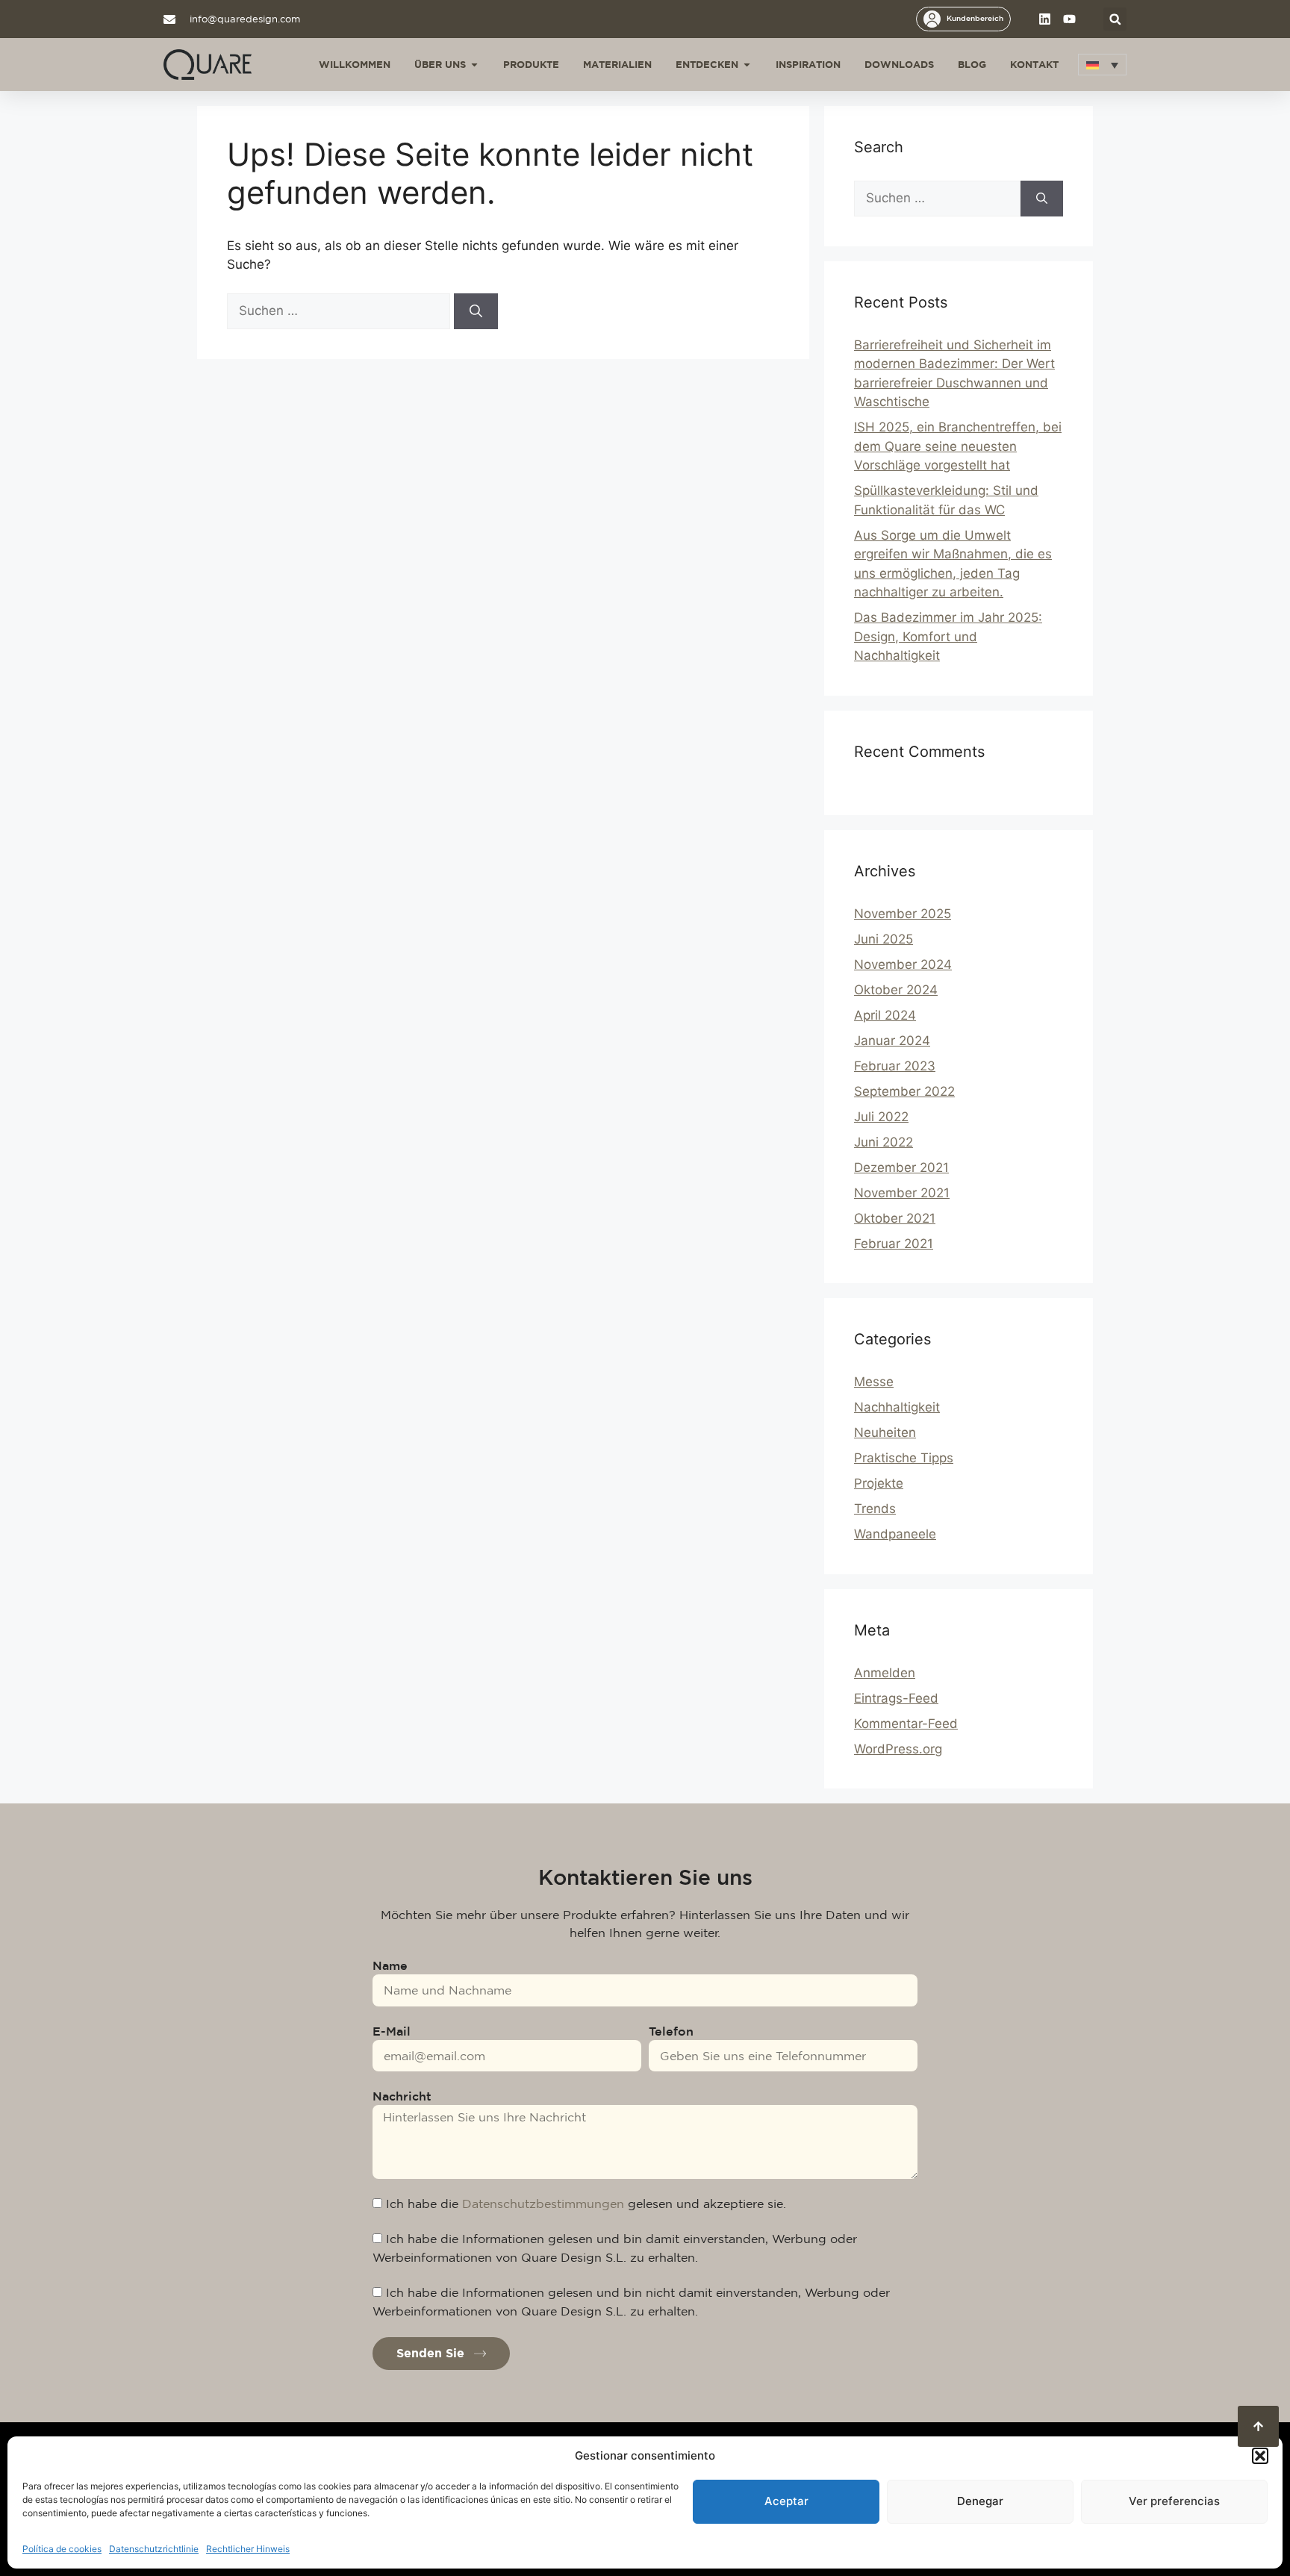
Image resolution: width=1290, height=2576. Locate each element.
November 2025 (903, 914)
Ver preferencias (1174, 2501)
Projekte (879, 1483)
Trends (875, 1509)
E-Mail (392, 2031)
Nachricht (402, 2096)
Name (390, 1965)
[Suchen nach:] (340, 311)
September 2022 (904, 1091)
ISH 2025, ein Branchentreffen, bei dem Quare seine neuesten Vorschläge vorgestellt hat (958, 446)
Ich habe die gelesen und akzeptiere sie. (586, 2204)
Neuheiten (885, 1432)
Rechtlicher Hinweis (248, 2549)
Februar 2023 (895, 1066)
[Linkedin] (1045, 19)
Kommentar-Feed (906, 1724)
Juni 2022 (884, 1142)
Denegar (980, 2501)
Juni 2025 (884, 939)
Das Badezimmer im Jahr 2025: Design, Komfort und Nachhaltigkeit (948, 636)
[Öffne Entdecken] (747, 65)
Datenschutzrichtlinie (154, 2549)
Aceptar (786, 2501)
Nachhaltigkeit (897, 1407)
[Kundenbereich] (932, 19)
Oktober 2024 (896, 990)
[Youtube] (1069, 19)
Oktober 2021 (895, 1218)
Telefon (671, 2031)
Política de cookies (62, 2549)
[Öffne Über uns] (474, 65)
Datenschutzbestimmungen (543, 2204)
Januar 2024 (892, 1041)
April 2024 (885, 1015)
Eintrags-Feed (896, 1698)
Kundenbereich (975, 18)
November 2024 (903, 964)
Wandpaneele (895, 1534)
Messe (874, 1382)
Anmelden (885, 1673)
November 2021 (902, 1193)
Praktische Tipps (904, 1458)
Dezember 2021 (901, 1167)
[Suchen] (476, 311)
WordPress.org (898, 1749)
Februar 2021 (894, 1244)
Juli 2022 (881, 1117)
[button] (1260, 2456)
